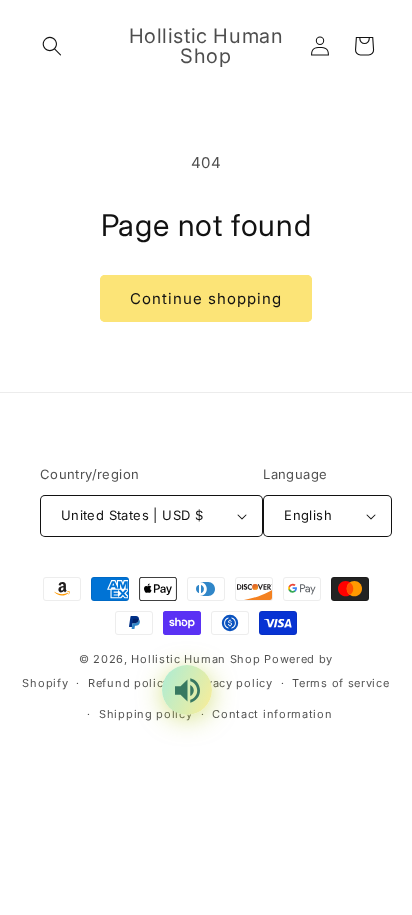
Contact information (272, 714)
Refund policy (129, 683)
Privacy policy (231, 683)
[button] (52, 46)
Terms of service (340, 683)
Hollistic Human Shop (195, 659)
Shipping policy (146, 714)
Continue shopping (206, 298)
